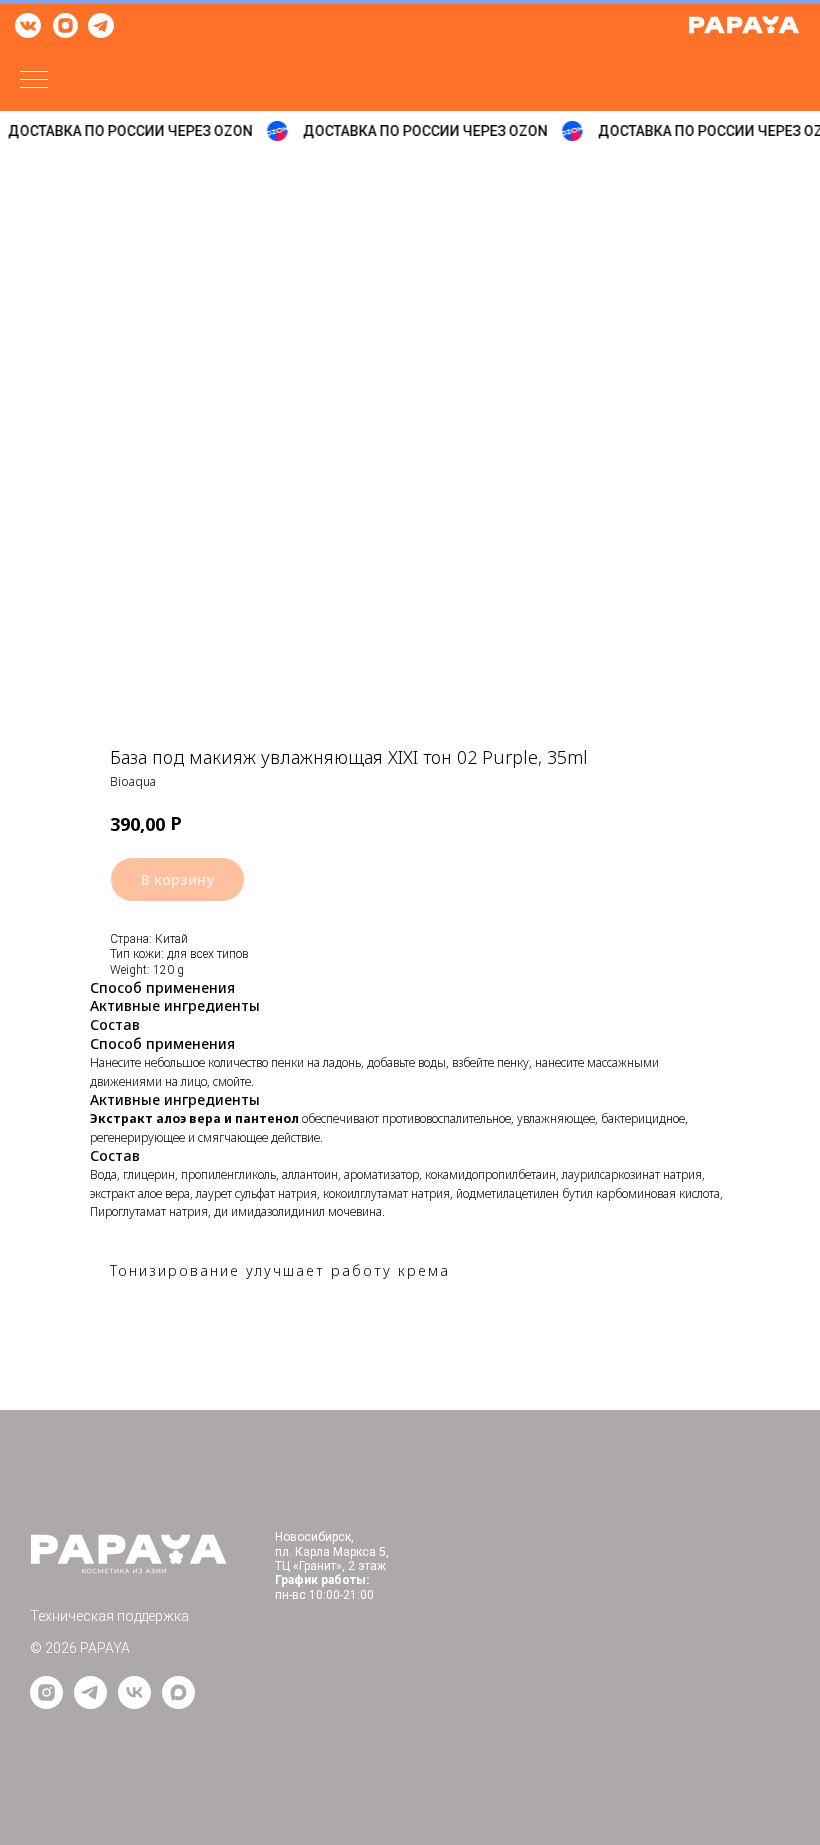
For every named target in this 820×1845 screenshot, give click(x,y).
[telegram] (90, 1703)
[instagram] (46, 1703)
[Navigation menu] (34, 81)
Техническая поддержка (109, 1616)
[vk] (134, 1703)
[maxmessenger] (178, 1703)
